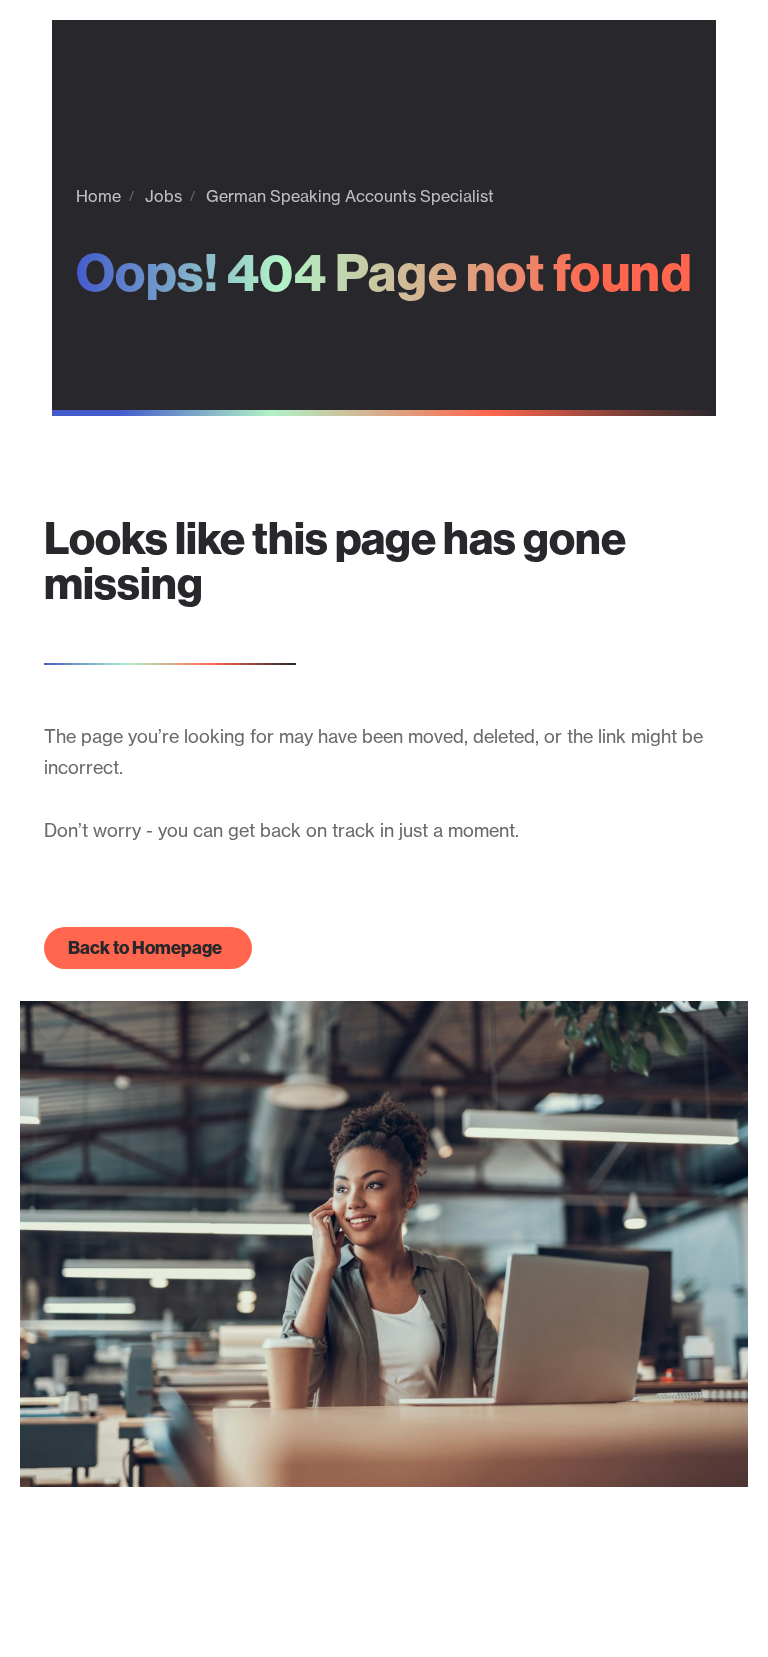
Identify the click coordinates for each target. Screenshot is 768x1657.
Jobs (163, 196)
